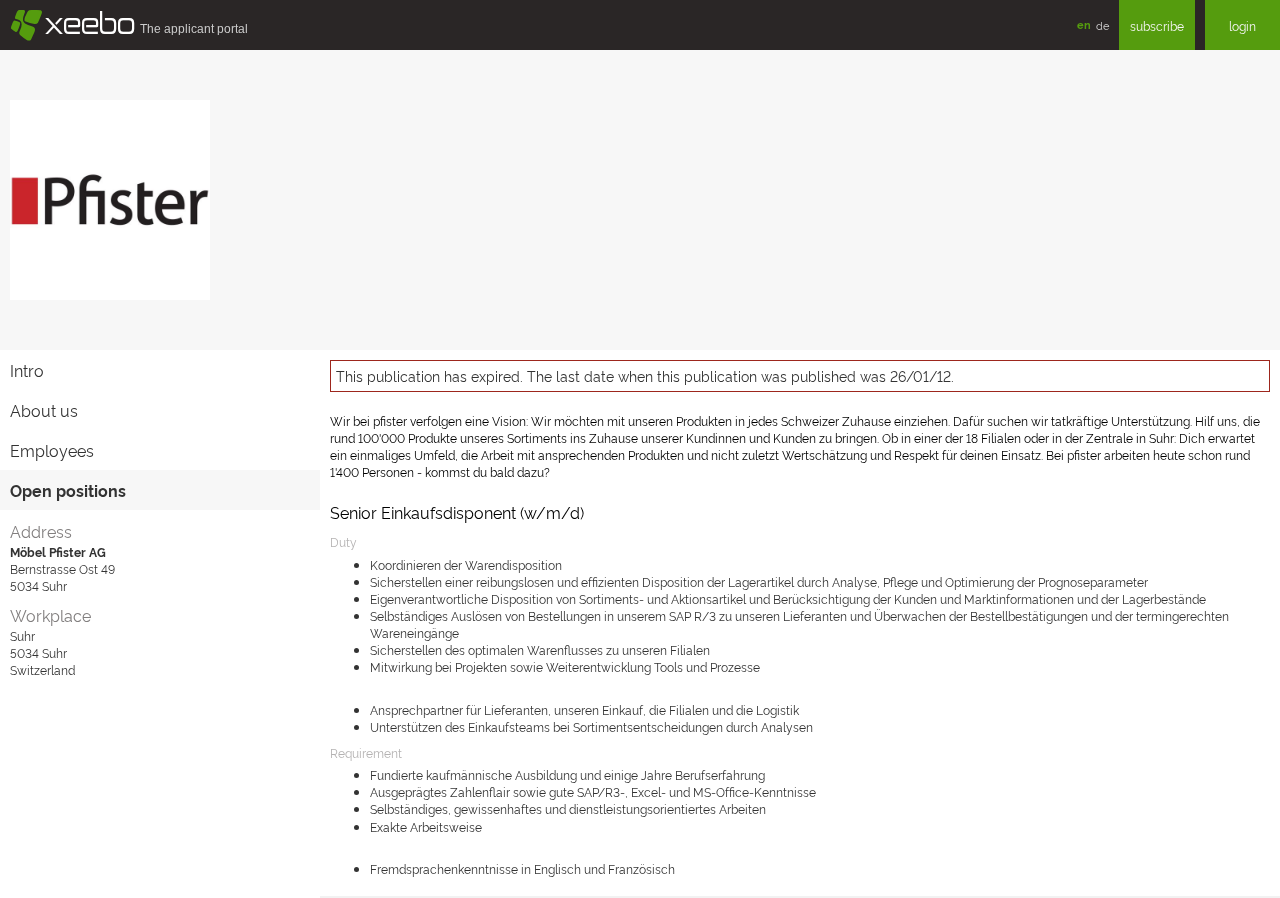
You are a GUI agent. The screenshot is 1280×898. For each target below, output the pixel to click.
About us (44, 410)
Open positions (68, 490)
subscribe (1157, 25)
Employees (52, 450)
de (1102, 25)
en (1084, 24)
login (1242, 25)
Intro (27, 370)
